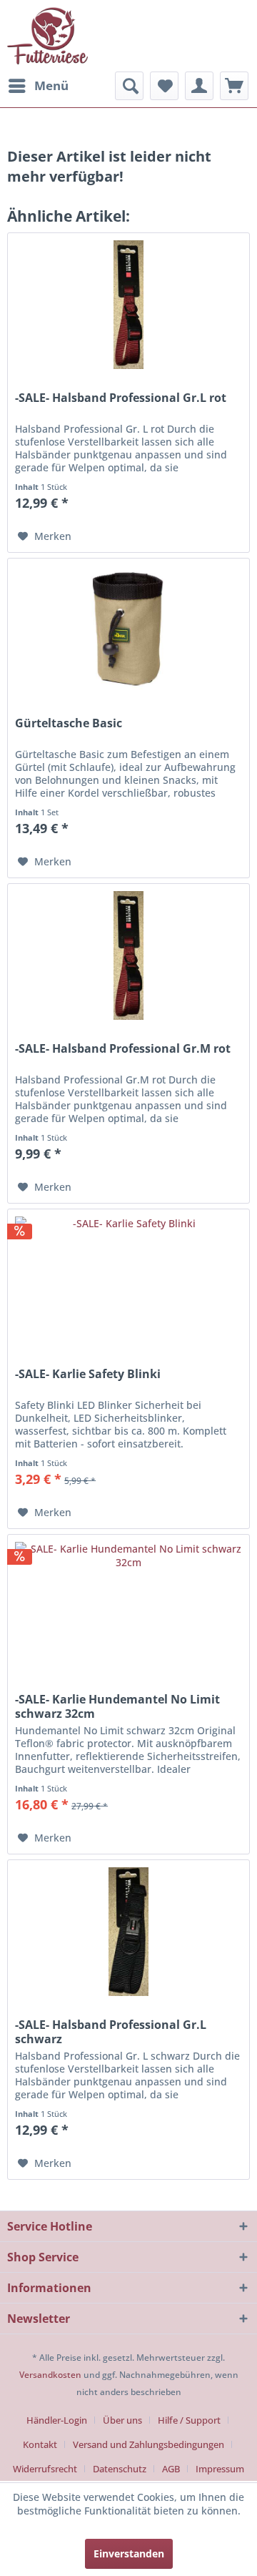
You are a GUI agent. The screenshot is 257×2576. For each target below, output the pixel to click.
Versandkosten (50, 2375)
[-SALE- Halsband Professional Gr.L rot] (128, 305)
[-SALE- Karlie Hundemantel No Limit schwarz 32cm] (128, 1606)
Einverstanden (129, 2553)
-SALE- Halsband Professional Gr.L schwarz (111, 2032)
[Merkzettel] (164, 86)
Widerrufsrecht (45, 2469)
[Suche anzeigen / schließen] (129, 86)
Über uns (122, 2420)
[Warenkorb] (234, 86)
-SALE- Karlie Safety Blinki (88, 1374)
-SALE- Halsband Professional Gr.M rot (123, 1049)
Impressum (220, 2469)
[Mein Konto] (199, 86)
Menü (51, 85)
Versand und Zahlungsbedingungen (148, 2444)
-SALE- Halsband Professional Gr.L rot (121, 398)
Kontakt (40, 2444)
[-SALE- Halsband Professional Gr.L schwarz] (128, 1932)
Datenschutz (120, 2469)
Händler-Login (57, 2420)
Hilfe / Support (189, 2420)
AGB (171, 2469)
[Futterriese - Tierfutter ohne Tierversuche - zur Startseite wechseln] (47, 36)
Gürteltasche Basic (69, 723)
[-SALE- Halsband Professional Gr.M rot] (128, 955)
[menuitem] (38, 86)
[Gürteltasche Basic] (128, 630)
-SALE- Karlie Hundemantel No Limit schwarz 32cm (117, 1706)
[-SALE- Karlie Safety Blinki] (128, 1281)
